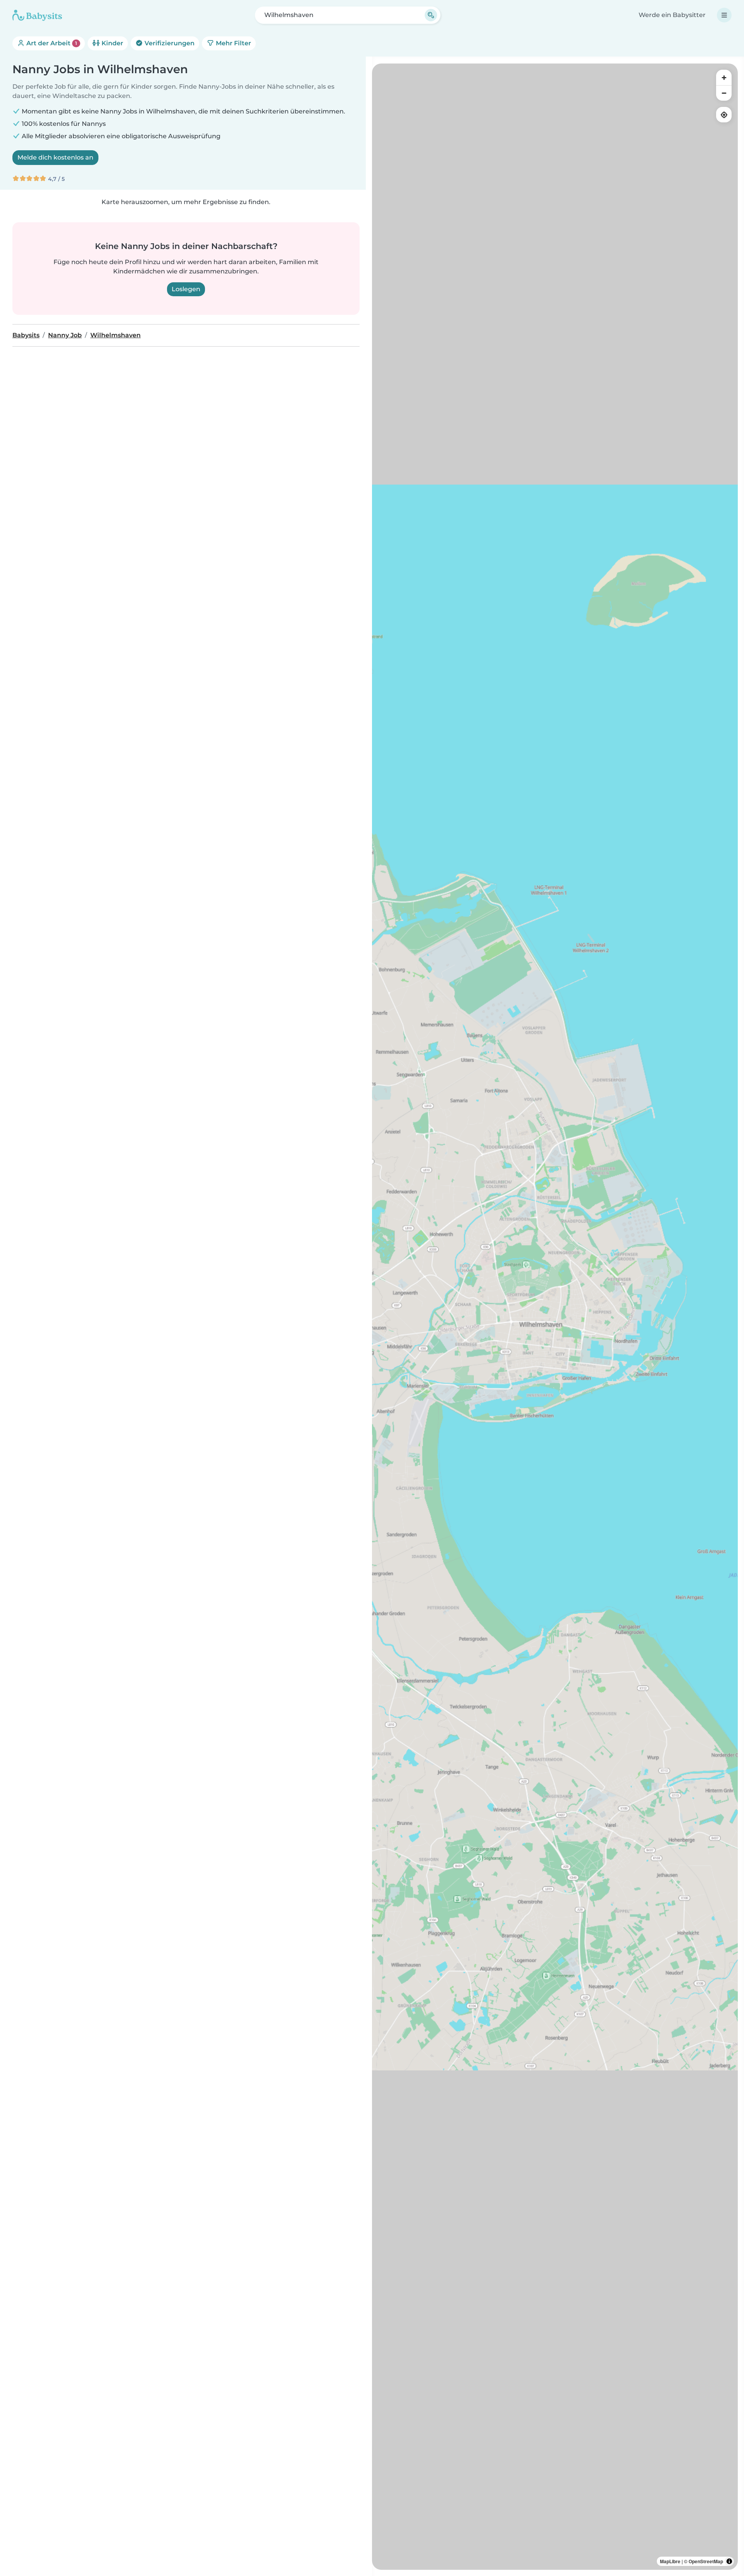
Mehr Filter (233, 43)
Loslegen (186, 289)
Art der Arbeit (51, 43)
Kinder (112, 43)
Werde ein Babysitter (672, 15)
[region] (555, 1317)
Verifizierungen (169, 43)
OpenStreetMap (706, 2561)
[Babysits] (37, 15)
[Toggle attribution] (729, 2561)
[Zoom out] (724, 93)
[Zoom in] (724, 77)
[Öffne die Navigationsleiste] (724, 15)
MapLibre (670, 2561)
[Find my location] (724, 115)
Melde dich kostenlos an (55, 157)
